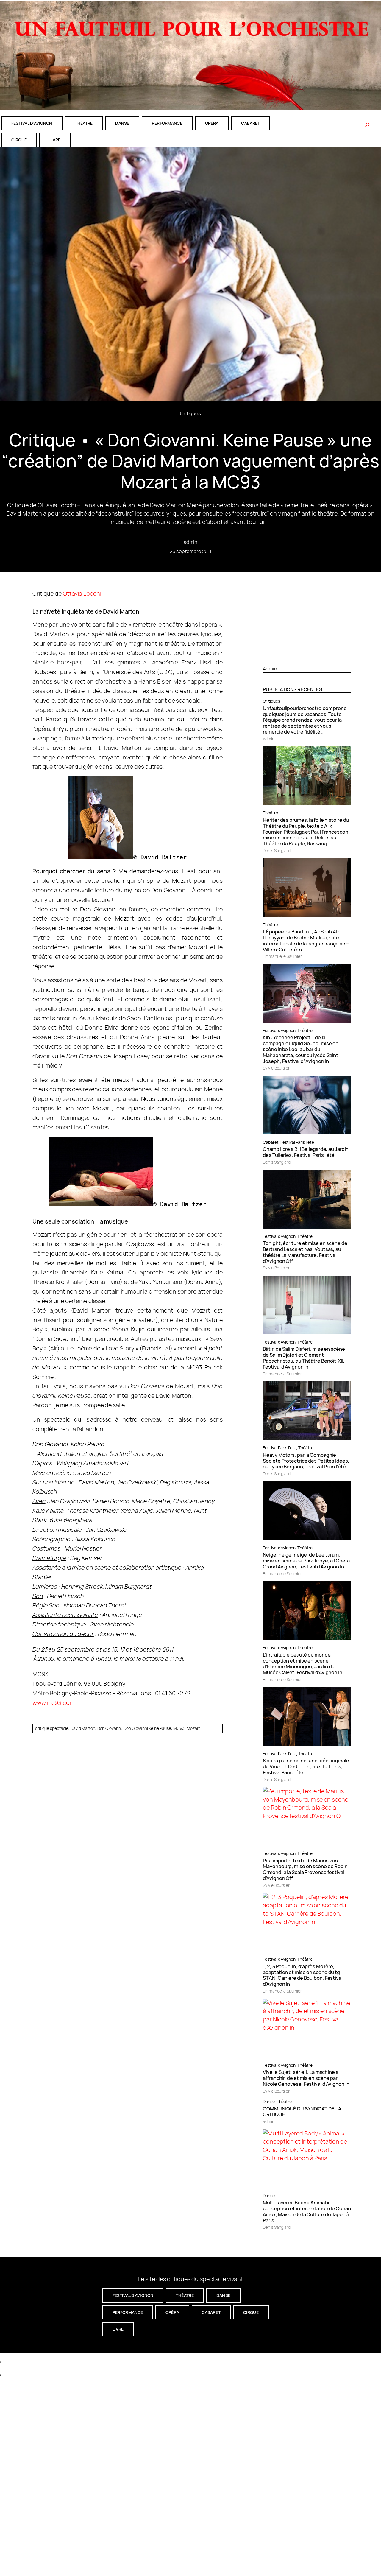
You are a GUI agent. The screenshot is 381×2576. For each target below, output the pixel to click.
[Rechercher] (367, 125)
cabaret (250, 123)
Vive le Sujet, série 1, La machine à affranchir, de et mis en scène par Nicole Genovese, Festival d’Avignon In (306, 2078)
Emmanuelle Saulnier (282, 956)
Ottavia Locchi (82, 593)
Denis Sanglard (277, 850)
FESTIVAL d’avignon (32, 123)
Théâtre (270, 813)
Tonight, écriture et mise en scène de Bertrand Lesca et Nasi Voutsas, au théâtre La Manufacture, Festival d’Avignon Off (305, 1252)
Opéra (212, 123)
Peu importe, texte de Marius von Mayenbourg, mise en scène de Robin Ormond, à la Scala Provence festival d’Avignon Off (305, 1869)
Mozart (193, 1728)
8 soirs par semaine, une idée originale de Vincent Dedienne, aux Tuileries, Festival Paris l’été (306, 1766)
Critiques (190, 413)
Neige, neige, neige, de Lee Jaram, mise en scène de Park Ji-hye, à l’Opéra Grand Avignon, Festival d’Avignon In (306, 1561)
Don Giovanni (110, 1728)
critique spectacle (52, 1728)
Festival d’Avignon (279, 1030)
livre (55, 140)
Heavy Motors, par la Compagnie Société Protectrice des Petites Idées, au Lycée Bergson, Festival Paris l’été (306, 1461)
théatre (84, 123)
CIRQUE (19, 140)
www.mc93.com (53, 1703)
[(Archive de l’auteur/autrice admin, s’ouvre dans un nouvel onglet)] (307, 658)
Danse (269, 2101)
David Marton (83, 1728)
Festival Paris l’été (297, 1142)
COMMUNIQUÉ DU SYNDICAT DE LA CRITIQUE (302, 2112)
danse (122, 123)
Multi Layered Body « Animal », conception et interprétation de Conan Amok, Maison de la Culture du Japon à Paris (307, 2211)
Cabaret (271, 1142)
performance (167, 123)
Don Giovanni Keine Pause (147, 1728)
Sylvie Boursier (276, 1068)
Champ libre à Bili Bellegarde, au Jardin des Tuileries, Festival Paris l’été (306, 1152)
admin (191, 542)
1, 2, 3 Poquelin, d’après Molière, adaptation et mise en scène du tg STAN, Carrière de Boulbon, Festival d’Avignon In (303, 1975)
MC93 (179, 1728)
